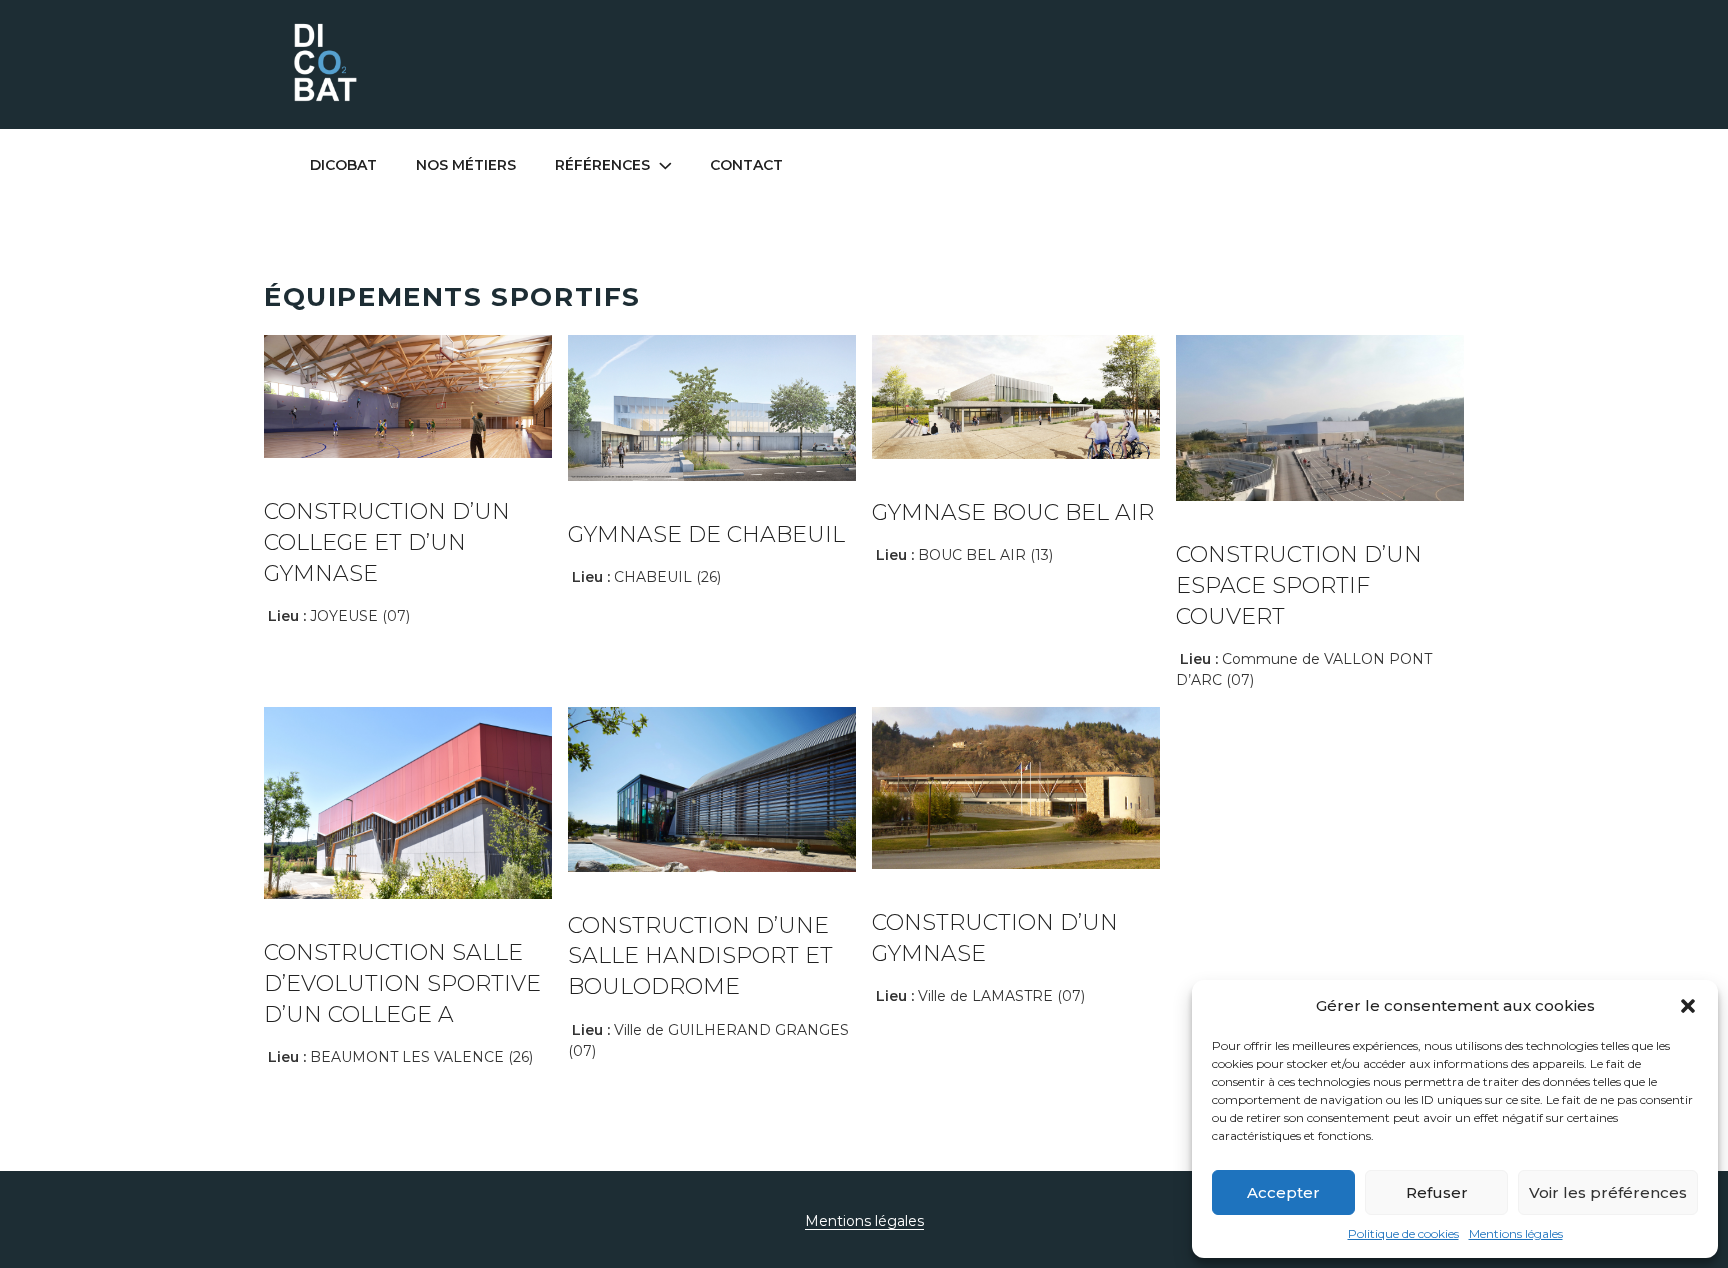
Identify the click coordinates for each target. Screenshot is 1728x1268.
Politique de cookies (1403, 1233)
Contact (746, 165)
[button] (1688, 1006)
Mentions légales (1516, 1233)
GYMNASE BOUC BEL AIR (1013, 512)
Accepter (1283, 1192)
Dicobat (343, 165)
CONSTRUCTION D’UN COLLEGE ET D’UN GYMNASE (387, 542)
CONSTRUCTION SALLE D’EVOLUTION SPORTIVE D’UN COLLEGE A (402, 983)
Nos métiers (466, 165)
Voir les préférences (1608, 1192)
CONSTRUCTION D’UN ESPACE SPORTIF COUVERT (1299, 585)
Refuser (1437, 1192)
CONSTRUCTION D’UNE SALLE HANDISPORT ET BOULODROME (700, 956)
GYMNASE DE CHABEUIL (706, 534)
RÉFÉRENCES (602, 165)
